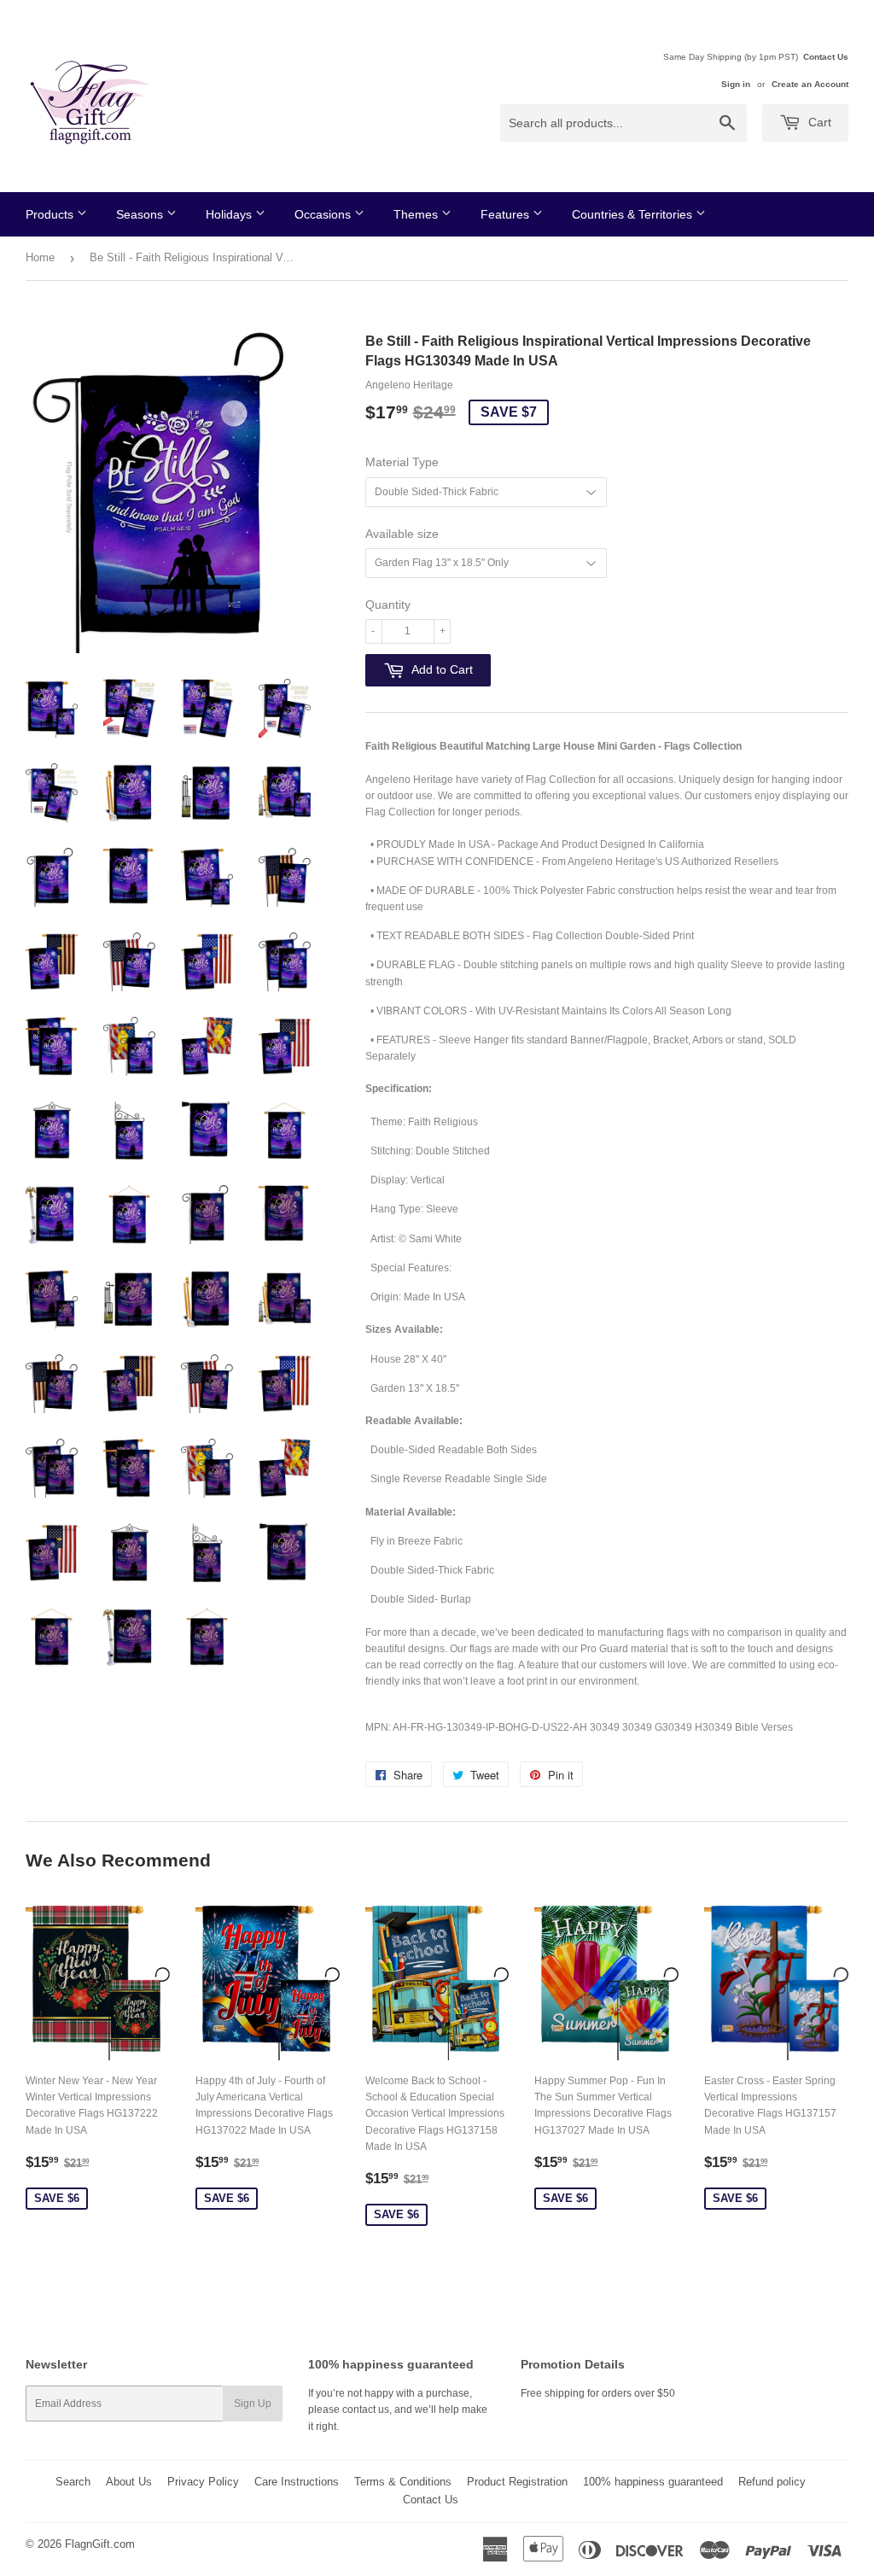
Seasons (141, 214)
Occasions (324, 214)
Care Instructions (297, 2482)
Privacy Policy (203, 2482)
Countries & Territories (634, 214)
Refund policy (772, 2482)
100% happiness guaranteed (653, 2482)
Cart (818, 122)
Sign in (736, 84)
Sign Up (253, 2404)
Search (73, 2482)
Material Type (402, 462)
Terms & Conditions (403, 2482)
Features (507, 214)
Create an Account (810, 84)
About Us (129, 2482)
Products (51, 214)
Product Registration (517, 2482)
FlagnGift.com (100, 2544)
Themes (417, 214)
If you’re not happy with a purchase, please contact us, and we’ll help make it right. (398, 2410)
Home (40, 257)
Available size (402, 534)
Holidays (230, 214)
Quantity (388, 605)
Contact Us (826, 57)
